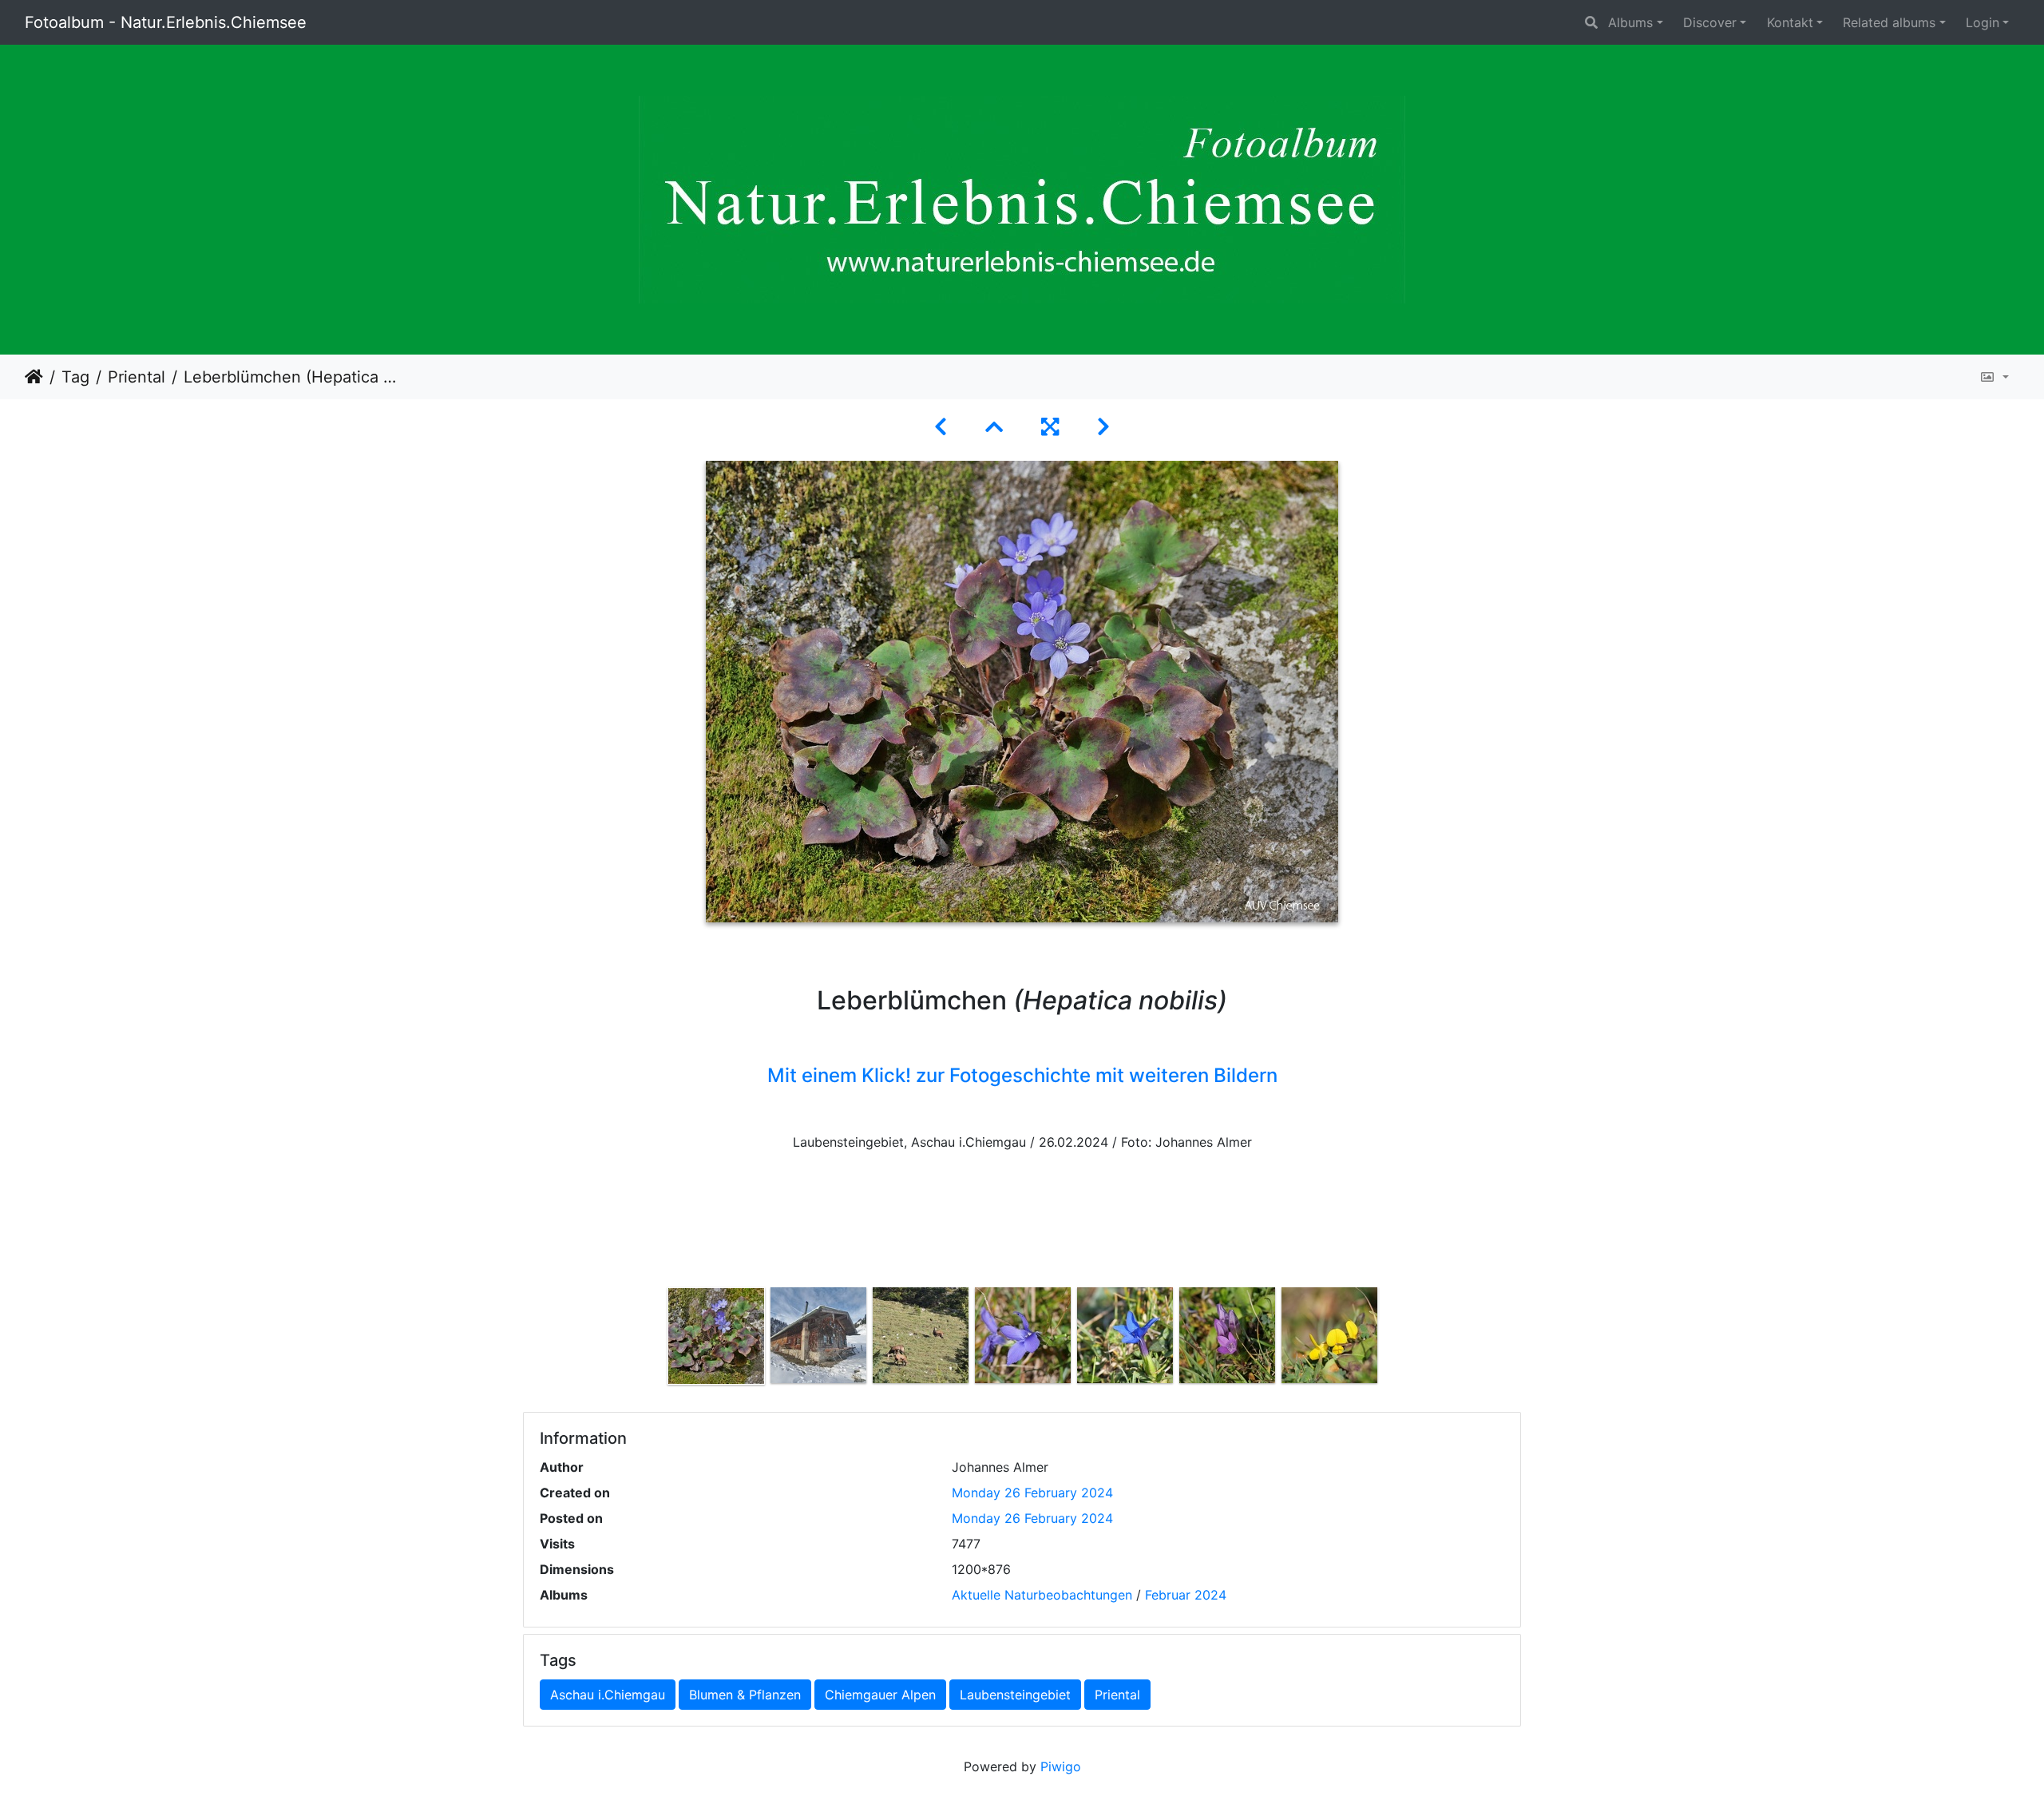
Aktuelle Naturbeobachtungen (1042, 1595)
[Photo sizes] (1994, 377)
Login (1983, 22)
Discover (1710, 22)
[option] (716, 1336)
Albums (1630, 22)
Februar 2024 (1186, 1595)
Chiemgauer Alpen (880, 1695)
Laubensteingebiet (1015, 1695)
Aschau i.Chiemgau (608, 1695)
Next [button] (1392, 1339)
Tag (75, 377)
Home (34, 377)
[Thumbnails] (994, 427)
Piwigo (1061, 1766)
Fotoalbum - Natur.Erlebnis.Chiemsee (166, 22)
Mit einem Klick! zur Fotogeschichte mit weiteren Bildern (1022, 1075)
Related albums (1889, 22)
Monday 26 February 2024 (1032, 1493)
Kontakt (1790, 22)
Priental (137, 377)
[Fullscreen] (1050, 427)
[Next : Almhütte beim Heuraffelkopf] (1103, 427)
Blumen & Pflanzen (745, 1695)
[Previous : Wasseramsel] (941, 427)
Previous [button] (653, 1339)
